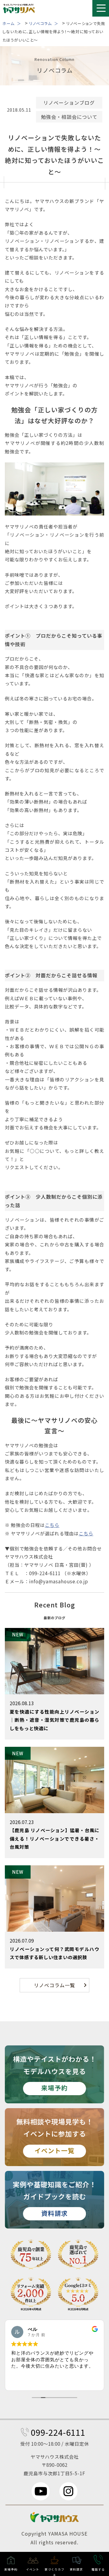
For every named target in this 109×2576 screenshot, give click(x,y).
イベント (33, 2569)
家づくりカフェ (54, 2572)
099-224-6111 (58, 2432)
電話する (98, 2569)
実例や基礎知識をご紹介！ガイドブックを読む (54, 2198)
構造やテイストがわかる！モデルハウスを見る (55, 2073)
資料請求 (76, 2569)
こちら (52, 1525)
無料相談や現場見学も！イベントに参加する (55, 2136)
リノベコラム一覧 (54, 1985)
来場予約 (11, 2569)
